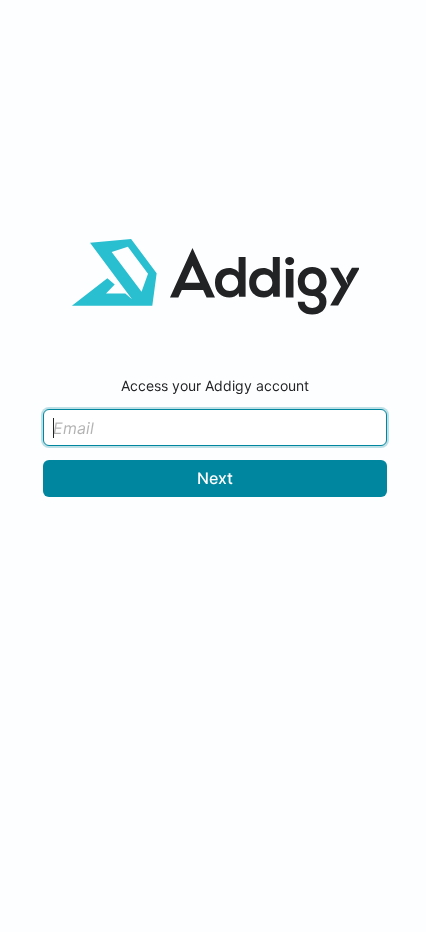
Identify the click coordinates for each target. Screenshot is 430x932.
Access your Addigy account (215, 385)
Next (215, 478)
